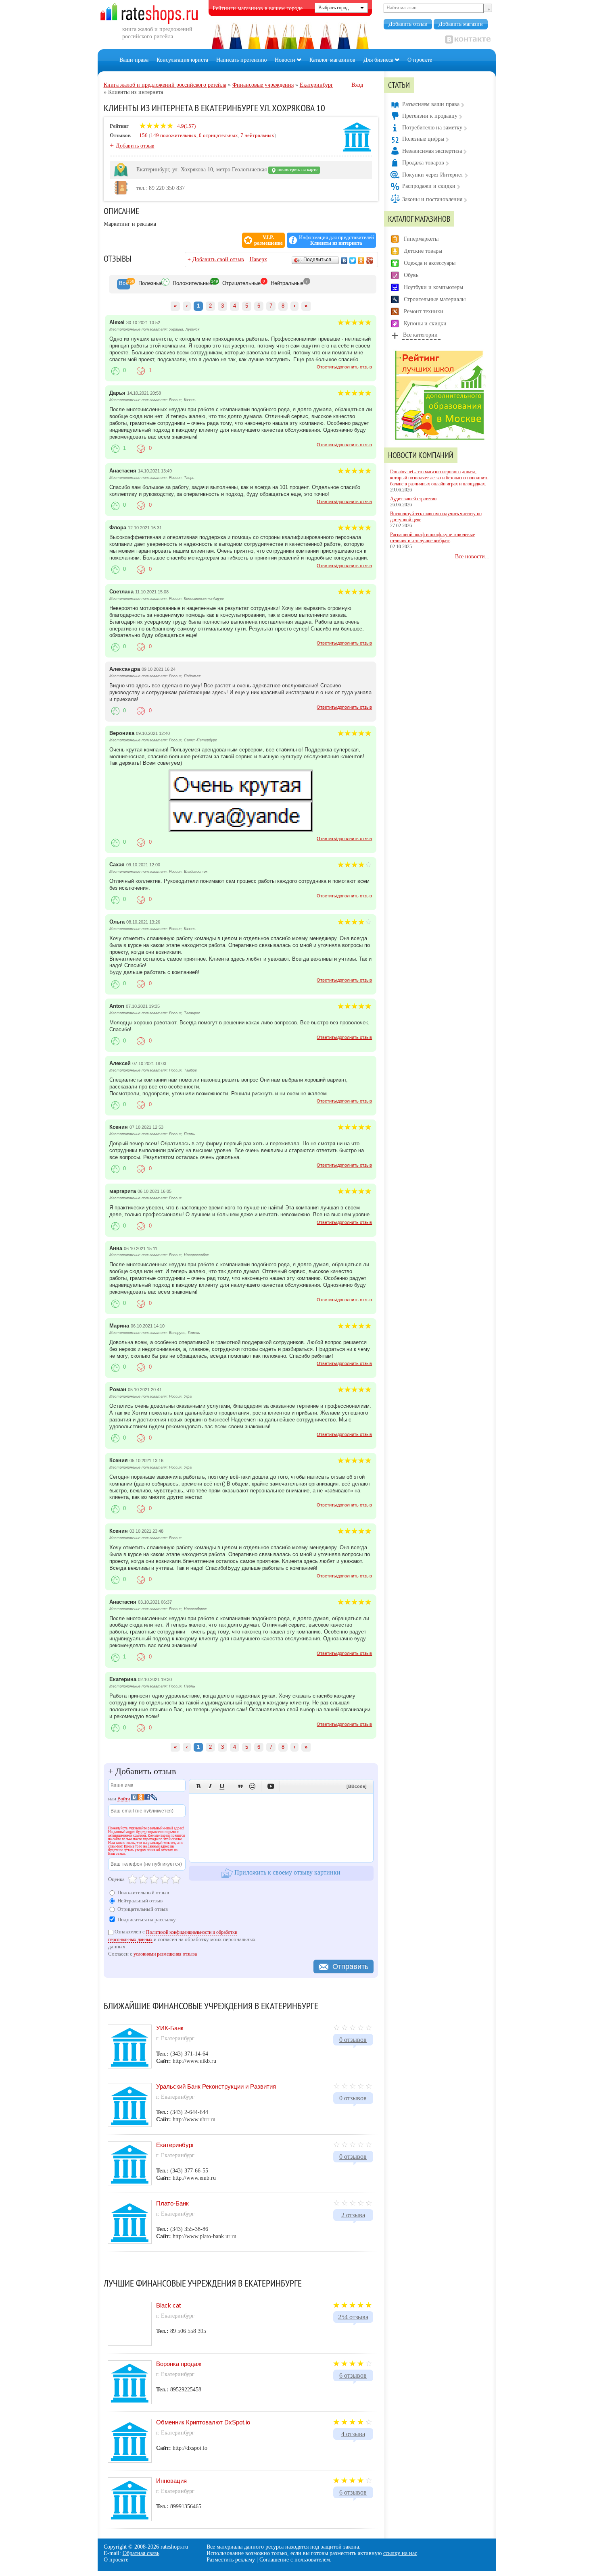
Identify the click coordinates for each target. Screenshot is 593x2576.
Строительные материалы (435, 299)
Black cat (168, 2305)
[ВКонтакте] (344, 260)
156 (143, 135)
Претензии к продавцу (430, 116)
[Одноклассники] (361, 260)
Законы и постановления (432, 199)
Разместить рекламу (231, 2560)
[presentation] (124, 284)
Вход (357, 85)
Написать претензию (241, 60)
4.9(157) (186, 126)
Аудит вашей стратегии (413, 499)
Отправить (350, 1966)
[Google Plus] (370, 260)
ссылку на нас (400, 2553)
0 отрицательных (218, 135)
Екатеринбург (175, 2145)
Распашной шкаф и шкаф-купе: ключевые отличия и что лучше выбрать (432, 538)
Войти (124, 1799)
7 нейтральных (257, 135)
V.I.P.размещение (268, 240)
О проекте (420, 60)
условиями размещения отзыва (165, 1954)
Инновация (171, 2481)
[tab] (124, 284)
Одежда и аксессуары (430, 263)
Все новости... (472, 557)
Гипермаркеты (421, 239)
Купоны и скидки (425, 324)
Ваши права (134, 60)
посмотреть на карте (297, 170)
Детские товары (423, 251)
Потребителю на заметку (432, 128)
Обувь (411, 275)
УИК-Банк (170, 2028)
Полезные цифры (423, 139)
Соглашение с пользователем (295, 2560)
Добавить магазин (461, 24)
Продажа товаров (423, 163)
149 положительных (173, 135)
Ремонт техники (424, 311)
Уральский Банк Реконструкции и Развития (216, 2086)
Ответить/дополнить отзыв (344, 367)
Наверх (258, 259)
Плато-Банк (172, 2203)
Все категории (420, 335)
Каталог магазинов (332, 60)
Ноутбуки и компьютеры (433, 287)
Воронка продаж (179, 2364)
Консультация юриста (182, 60)
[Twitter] (353, 260)
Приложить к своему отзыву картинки (287, 1872)
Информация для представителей (336, 240)
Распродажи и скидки (429, 186)
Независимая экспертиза (432, 151)
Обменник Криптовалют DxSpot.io (203, 2422)
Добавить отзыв (408, 24)
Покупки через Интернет (433, 175)
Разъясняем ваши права (431, 104)
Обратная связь (141, 2553)
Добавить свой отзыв (218, 259)
